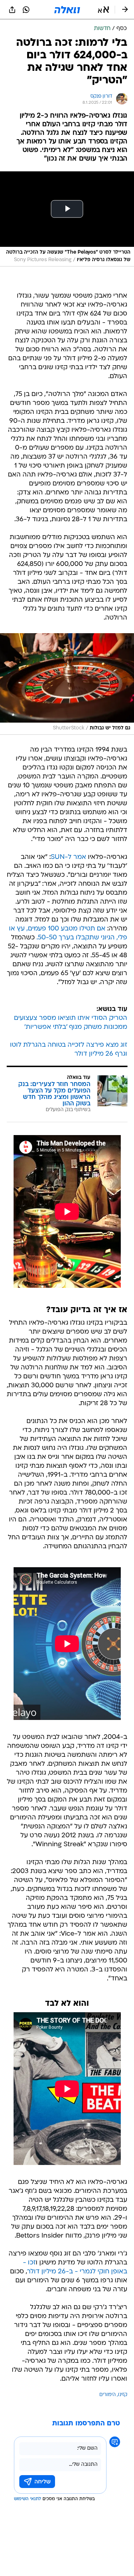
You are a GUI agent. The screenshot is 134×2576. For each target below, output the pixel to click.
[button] (103, 10)
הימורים (108, 2395)
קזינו (123, 2395)
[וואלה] (67, 10)
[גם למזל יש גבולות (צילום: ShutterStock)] (67, 684)
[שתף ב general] (12, 10)
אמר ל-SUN (68, 857)
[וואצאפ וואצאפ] (26, 10)
